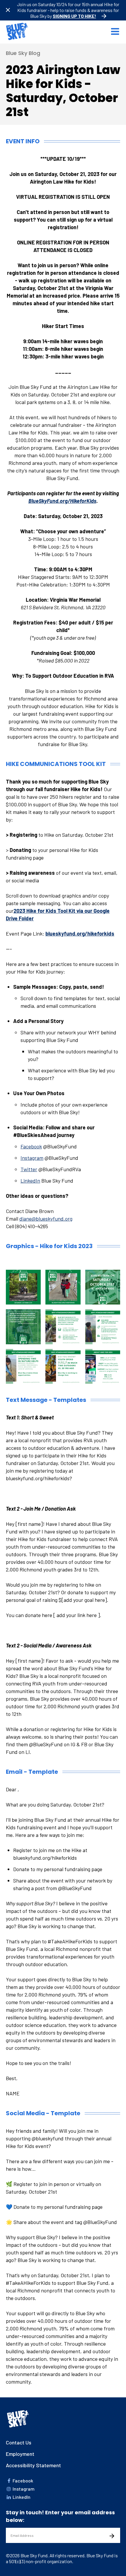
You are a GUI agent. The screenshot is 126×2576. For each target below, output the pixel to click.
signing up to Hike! (74, 16)
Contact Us (19, 2442)
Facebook (31, 1146)
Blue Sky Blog (23, 53)
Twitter (29, 1169)
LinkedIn (30, 1181)
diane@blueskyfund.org (46, 1219)
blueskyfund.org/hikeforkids (80, 934)
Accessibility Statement (33, 2465)
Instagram (32, 1158)
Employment (20, 2454)
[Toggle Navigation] (115, 32)
